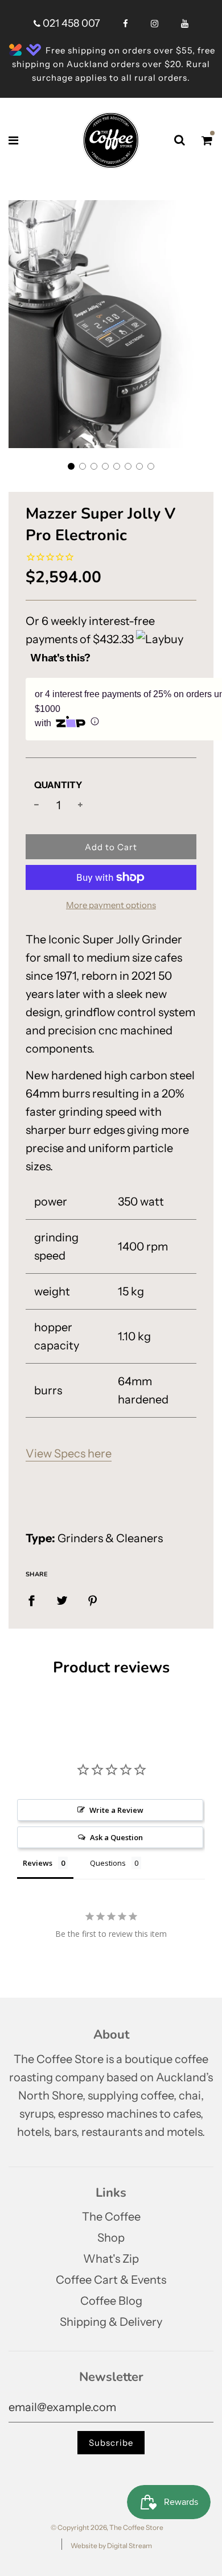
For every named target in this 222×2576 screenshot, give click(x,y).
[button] (71, 466)
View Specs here (69, 1453)
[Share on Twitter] (62, 1600)
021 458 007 (70, 23)
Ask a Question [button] (116, 1837)
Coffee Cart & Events (111, 2280)
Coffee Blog (111, 2301)
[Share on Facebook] (31, 1600)
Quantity (58, 785)
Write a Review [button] (116, 1810)
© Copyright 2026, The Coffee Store (107, 2527)
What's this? (60, 658)
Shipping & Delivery (111, 2322)
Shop (111, 2238)
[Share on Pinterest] (93, 1600)
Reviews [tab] (38, 1863)
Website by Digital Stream (111, 2546)
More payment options (111, 905)
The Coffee (111, 2217)
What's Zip (111, 2259)
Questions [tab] (108, 1863)
